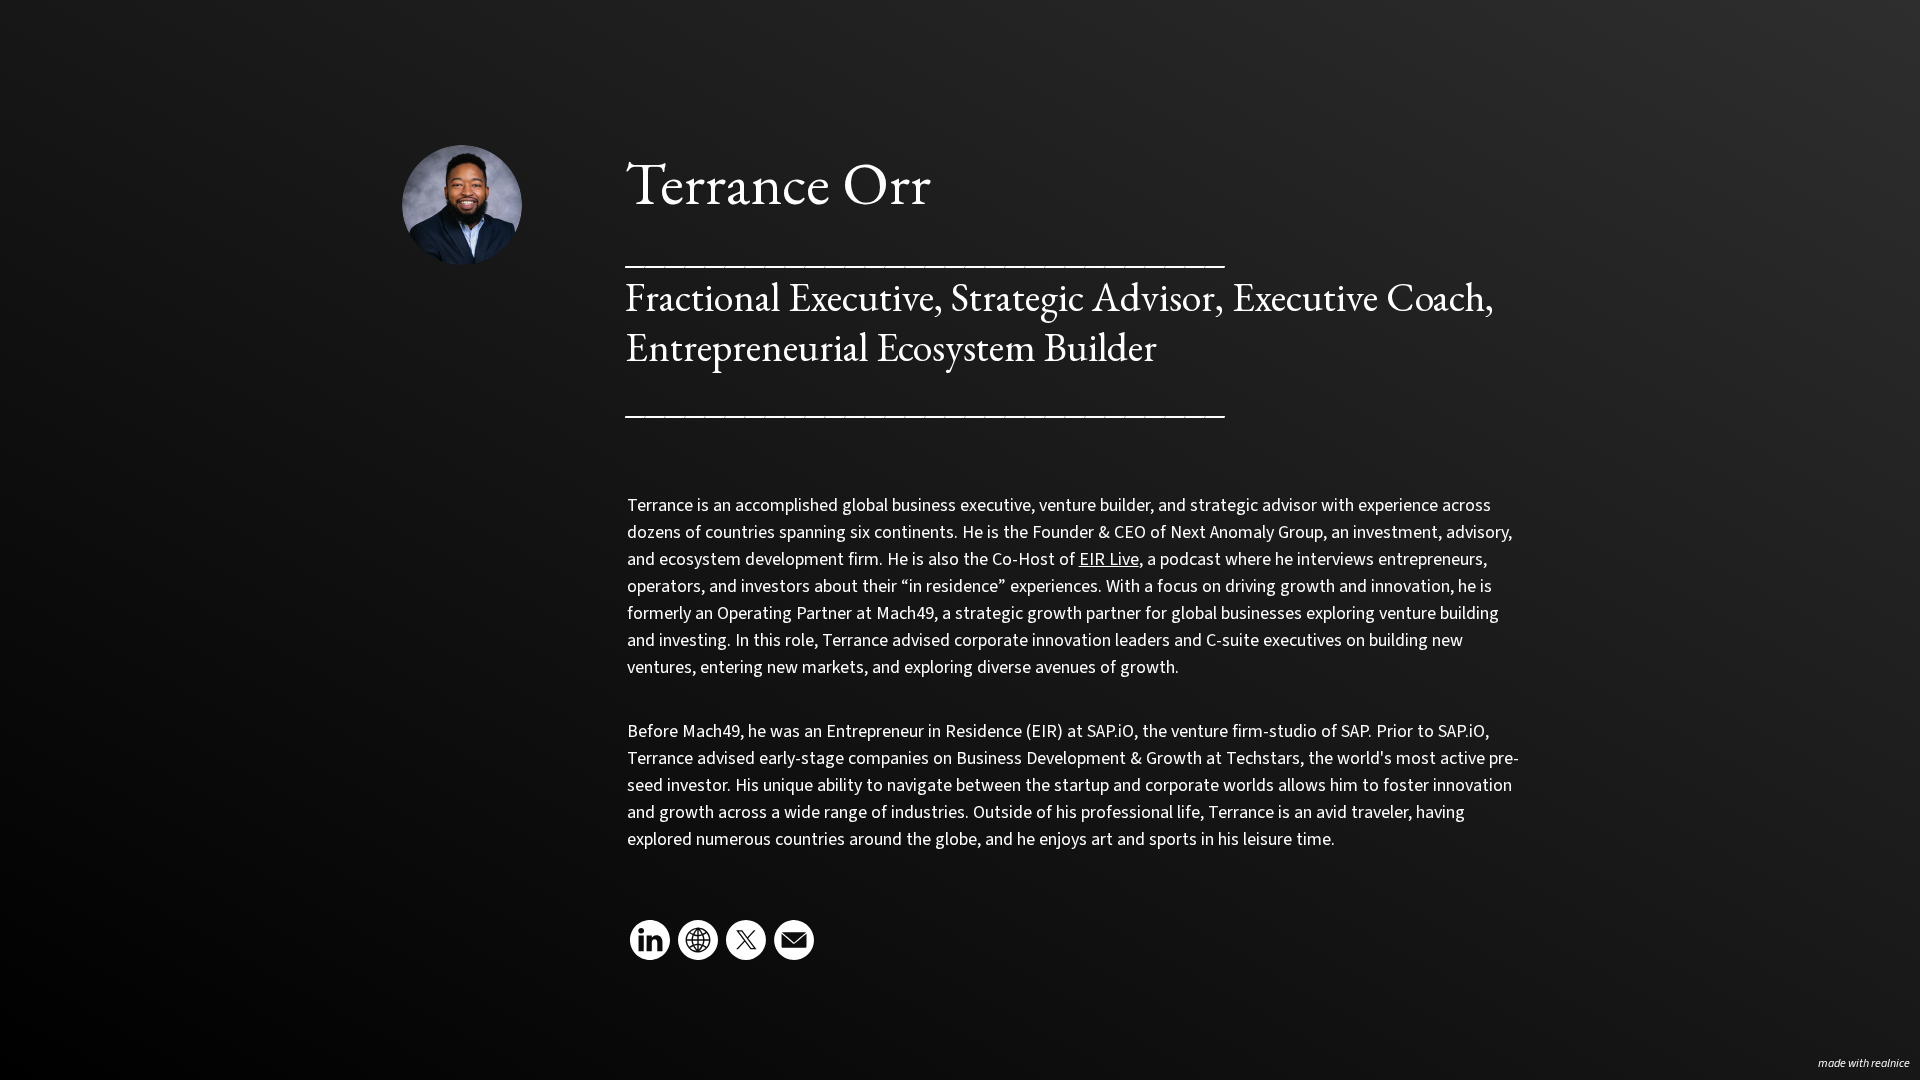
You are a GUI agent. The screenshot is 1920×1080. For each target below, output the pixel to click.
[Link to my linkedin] (650, 940)
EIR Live (1109, 559)
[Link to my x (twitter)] (746, 940)
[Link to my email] (794, 940)
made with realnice (1864, 1063)
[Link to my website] (698, 940)
